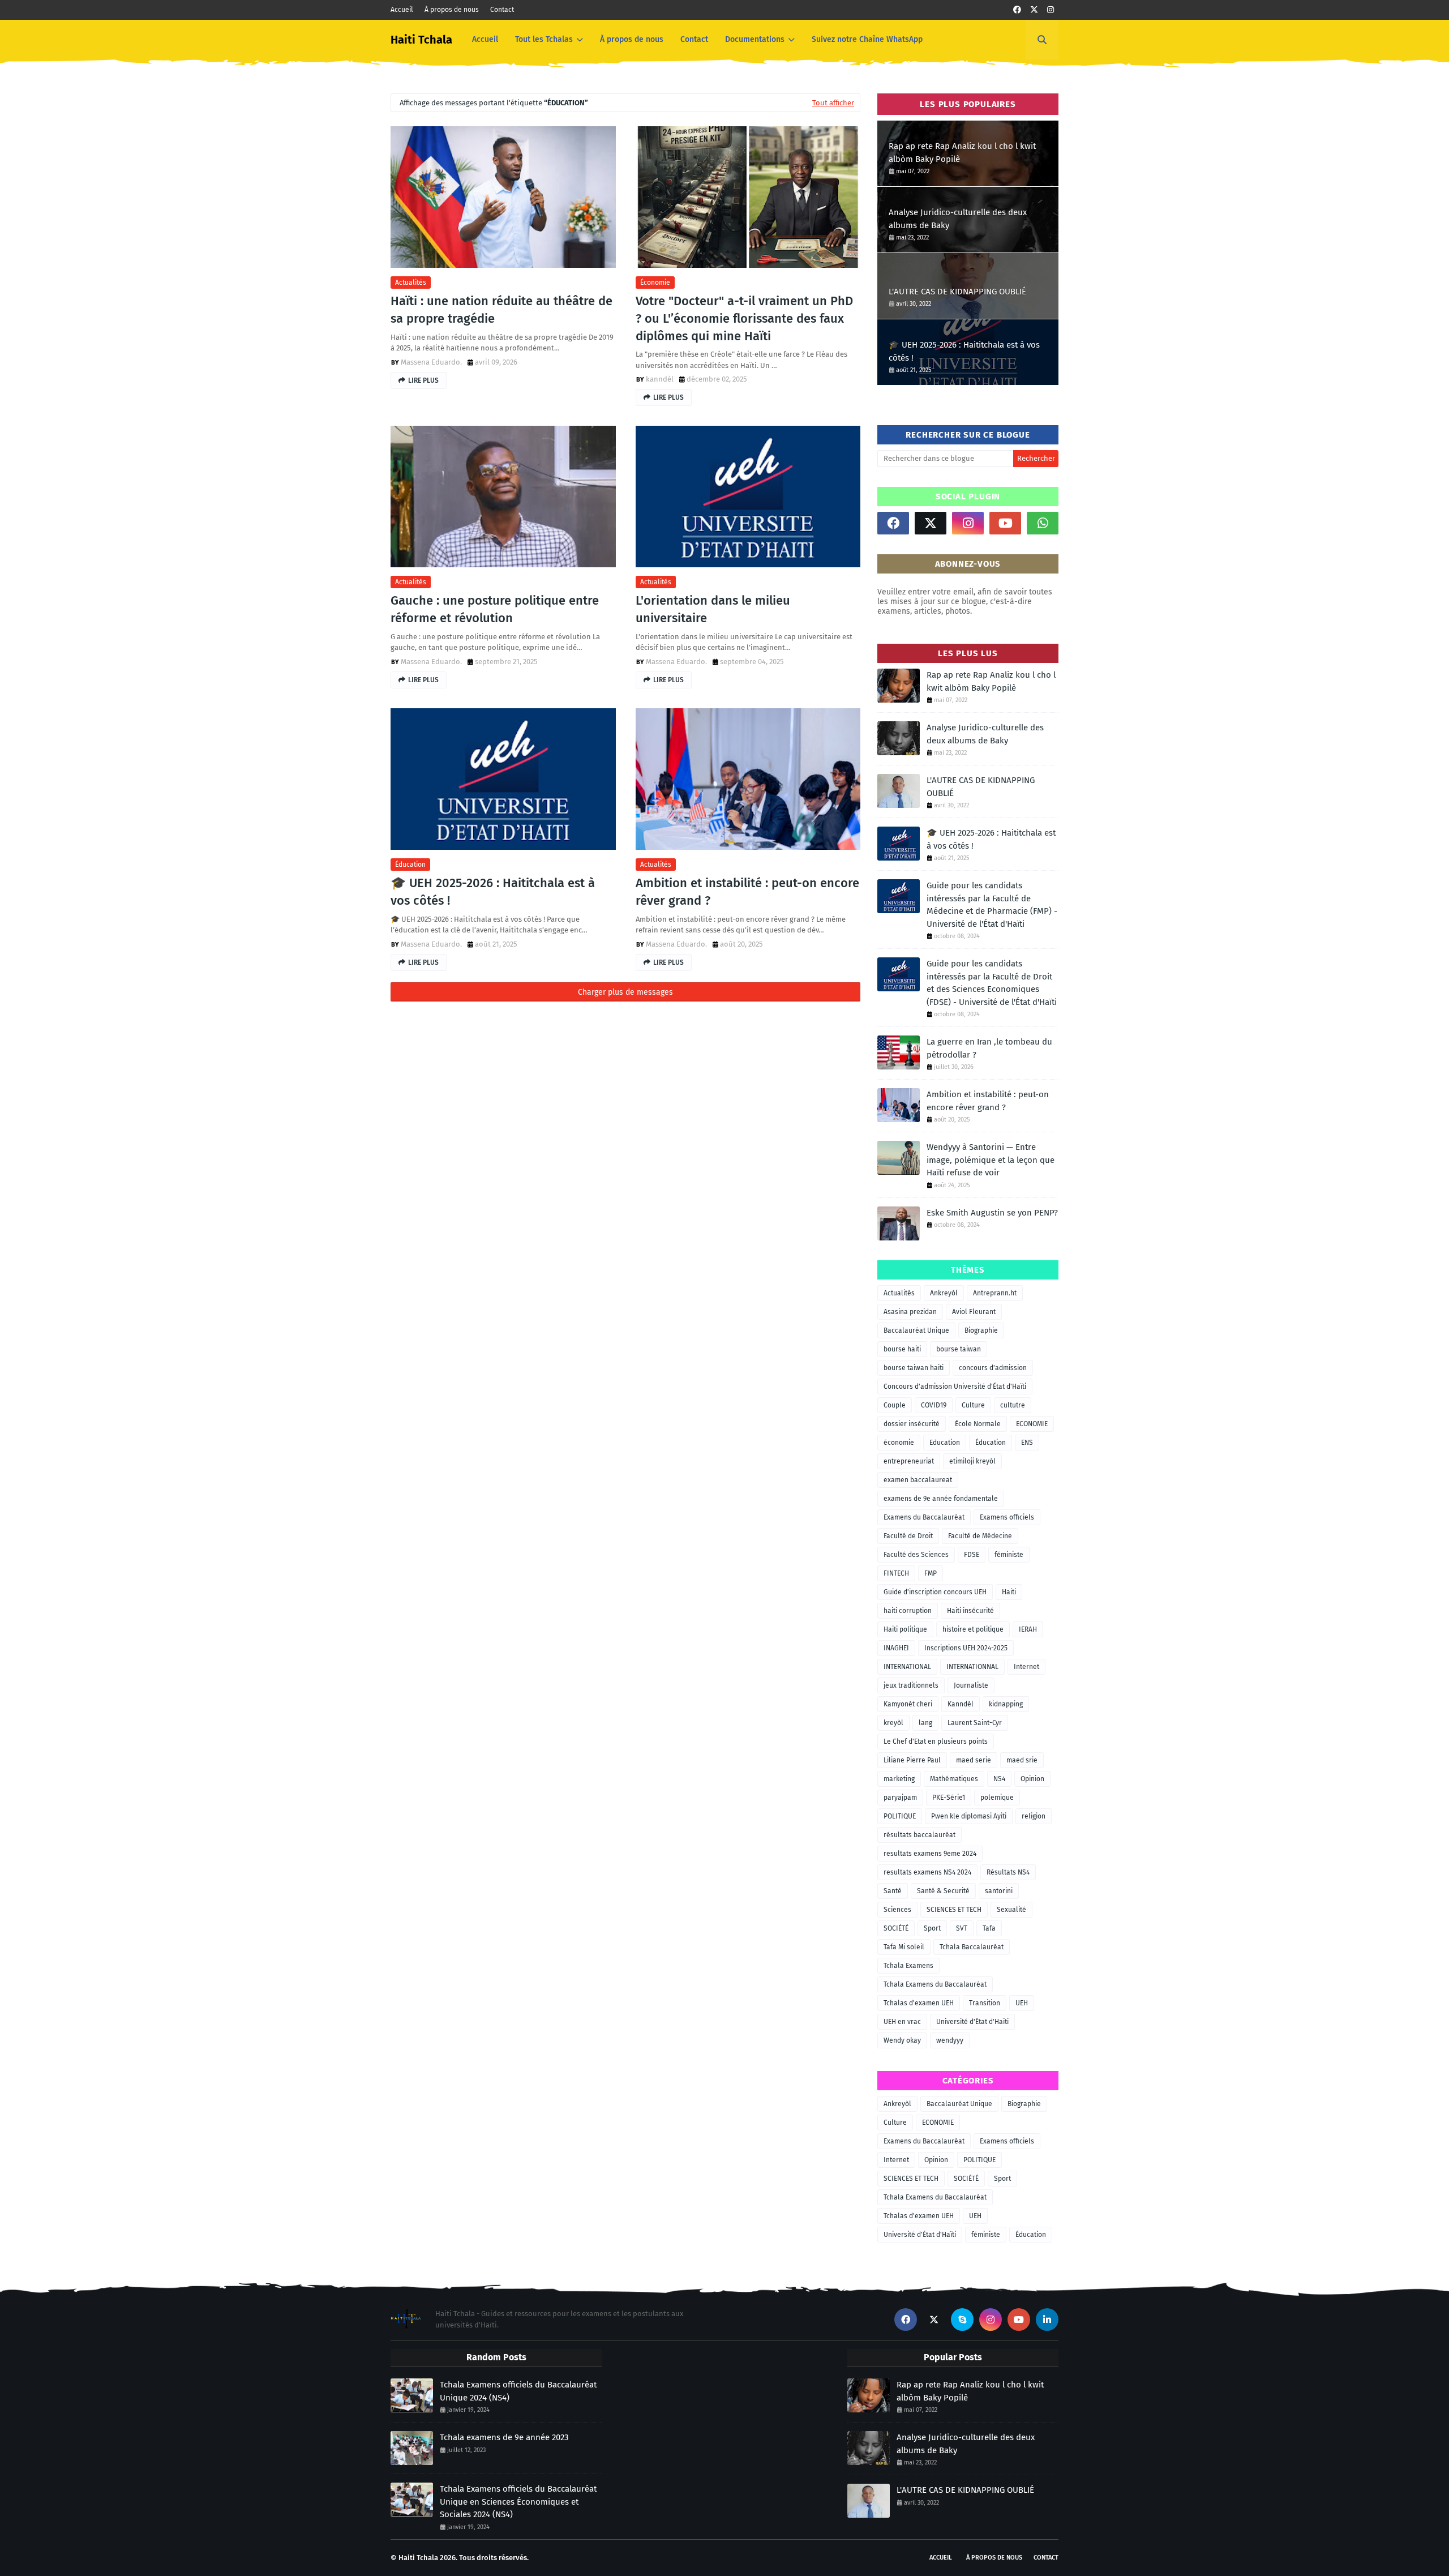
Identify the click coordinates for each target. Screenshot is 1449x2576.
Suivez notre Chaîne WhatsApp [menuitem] (867, 39)
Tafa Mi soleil (904, 1947)
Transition (985, 2003)
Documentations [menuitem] (755, 39)
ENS (1027, 1443)
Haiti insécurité (970, 1611)
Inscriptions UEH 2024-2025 (966, 1648)
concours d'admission (993, 1368)
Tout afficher (833, 103)
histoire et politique (973, 1629)
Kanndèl (961, 1704)
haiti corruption (908, 1611)
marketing (899, 1779)
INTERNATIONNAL (972, 1667)
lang (925, 1723)
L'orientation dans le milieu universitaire (713, 609)
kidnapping (1006, 1704)
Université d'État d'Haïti (972, 2022)
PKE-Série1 (949, 1798)
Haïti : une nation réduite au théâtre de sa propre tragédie (501, 310)
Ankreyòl (944, 1293)
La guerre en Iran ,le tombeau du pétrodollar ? (989, 1048)
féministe (1009, 1555)
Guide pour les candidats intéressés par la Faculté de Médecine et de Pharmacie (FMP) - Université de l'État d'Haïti (992, 905)
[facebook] (1017, 10)
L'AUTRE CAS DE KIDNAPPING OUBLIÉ (957, 292)
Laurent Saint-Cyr (975, 1723)
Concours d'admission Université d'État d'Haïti (955, 1387)
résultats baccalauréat (919, 1835)
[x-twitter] (1034, 10)
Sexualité (1011, 1910)
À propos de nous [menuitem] (632, 39)
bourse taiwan (959, 1349)
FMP (931, 1573)
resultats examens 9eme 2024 (930, 1854)
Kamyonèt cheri (908, 1704)
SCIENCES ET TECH (954, 1910)
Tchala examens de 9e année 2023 (504, 2437)
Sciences (897, 1910)
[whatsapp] (1043, 523)
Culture (973, 1405)
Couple (895, 1405)
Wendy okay (902, 2040)
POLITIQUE (900, 1816)
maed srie (1022, 1760)
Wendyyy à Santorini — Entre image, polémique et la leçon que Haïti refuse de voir (991, 1160)
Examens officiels (1007, 1517)
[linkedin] (1047, 2320)
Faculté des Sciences (916, 1555)
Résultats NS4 (1008, 1872)
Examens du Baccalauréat (924, 1517)
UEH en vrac (902, 2022)
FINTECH (896, 1573)
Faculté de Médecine (980, 1536)
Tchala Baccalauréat (972, 1947)
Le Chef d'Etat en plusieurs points (936, 1741)
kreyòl (893, 1723)
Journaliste (971, 1685)
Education (945, 1443)
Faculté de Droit (908, 1536)
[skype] (962, 2320)
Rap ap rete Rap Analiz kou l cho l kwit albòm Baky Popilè (962, 153)
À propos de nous (452, 10)
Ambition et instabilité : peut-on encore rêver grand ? (747, 892)
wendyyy (950, 2040)
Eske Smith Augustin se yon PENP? (992, 1213)
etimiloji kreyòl (972, 1461)
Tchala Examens (908, 1966)
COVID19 (934, 1405)
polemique (997, 1798)
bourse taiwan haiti (914, 1368)
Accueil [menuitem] (485, 39)
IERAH (1028, 1629)
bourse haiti (902, 1349)
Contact (502, 10)
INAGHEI (896, 1648)
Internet (1026, 1667)
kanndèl (660, 379)
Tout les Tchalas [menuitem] (544, 39)
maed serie (974, 1760)
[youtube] (1005, 523)
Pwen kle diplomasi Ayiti (969, 1816)
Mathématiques (954, 1779)
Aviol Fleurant (974, 1312)
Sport (932, 1928)
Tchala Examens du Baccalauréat (935, 1984)
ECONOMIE (1032, 1424)
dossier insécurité (912, 1424)
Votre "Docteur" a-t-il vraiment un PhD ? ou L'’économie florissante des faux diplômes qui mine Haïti (744, 318)
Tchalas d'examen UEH (919, 2003)
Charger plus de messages (625, 992)
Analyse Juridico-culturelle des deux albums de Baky (958, 219)
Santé (893, 1891)
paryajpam (900, 1798)
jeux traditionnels (911, 1685)
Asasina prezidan (910, 1312)
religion (1034, 1816)
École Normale (978, 1424)
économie (655, 283)
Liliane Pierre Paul (912, 1760)
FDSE (972, 1555)
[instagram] (1051, 10)
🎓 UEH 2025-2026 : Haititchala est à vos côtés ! (493, 892)
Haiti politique (905, 1629)
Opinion (1032, 1779)
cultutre (1013, 1405)
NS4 (999, 1779)
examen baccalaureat (918, 1480)
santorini (999, 1891)
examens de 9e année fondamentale (941, 1499)
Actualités (411, 283)
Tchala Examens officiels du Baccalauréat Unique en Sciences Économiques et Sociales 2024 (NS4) (518, 2502)
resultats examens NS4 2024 (927, 1872)
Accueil (402, 10)
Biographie (981, 1330)
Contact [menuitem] (694, 39)
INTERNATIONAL (907, 1667)
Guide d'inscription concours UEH (935, 1592)
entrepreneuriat (909, 1461)
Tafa (989, 1928)
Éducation (410, 865)
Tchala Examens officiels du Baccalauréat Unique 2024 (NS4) (518, 2391)
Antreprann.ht (995, 1293)
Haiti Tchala (421, 40)
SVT (962, 1928)
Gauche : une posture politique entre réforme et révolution (495, 609)
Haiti (1009, 1592)
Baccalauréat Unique (916, 1330)
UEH (1022, 2003)
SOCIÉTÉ (896, 1928)
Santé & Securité (943, 1891)
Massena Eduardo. (431, 362)
